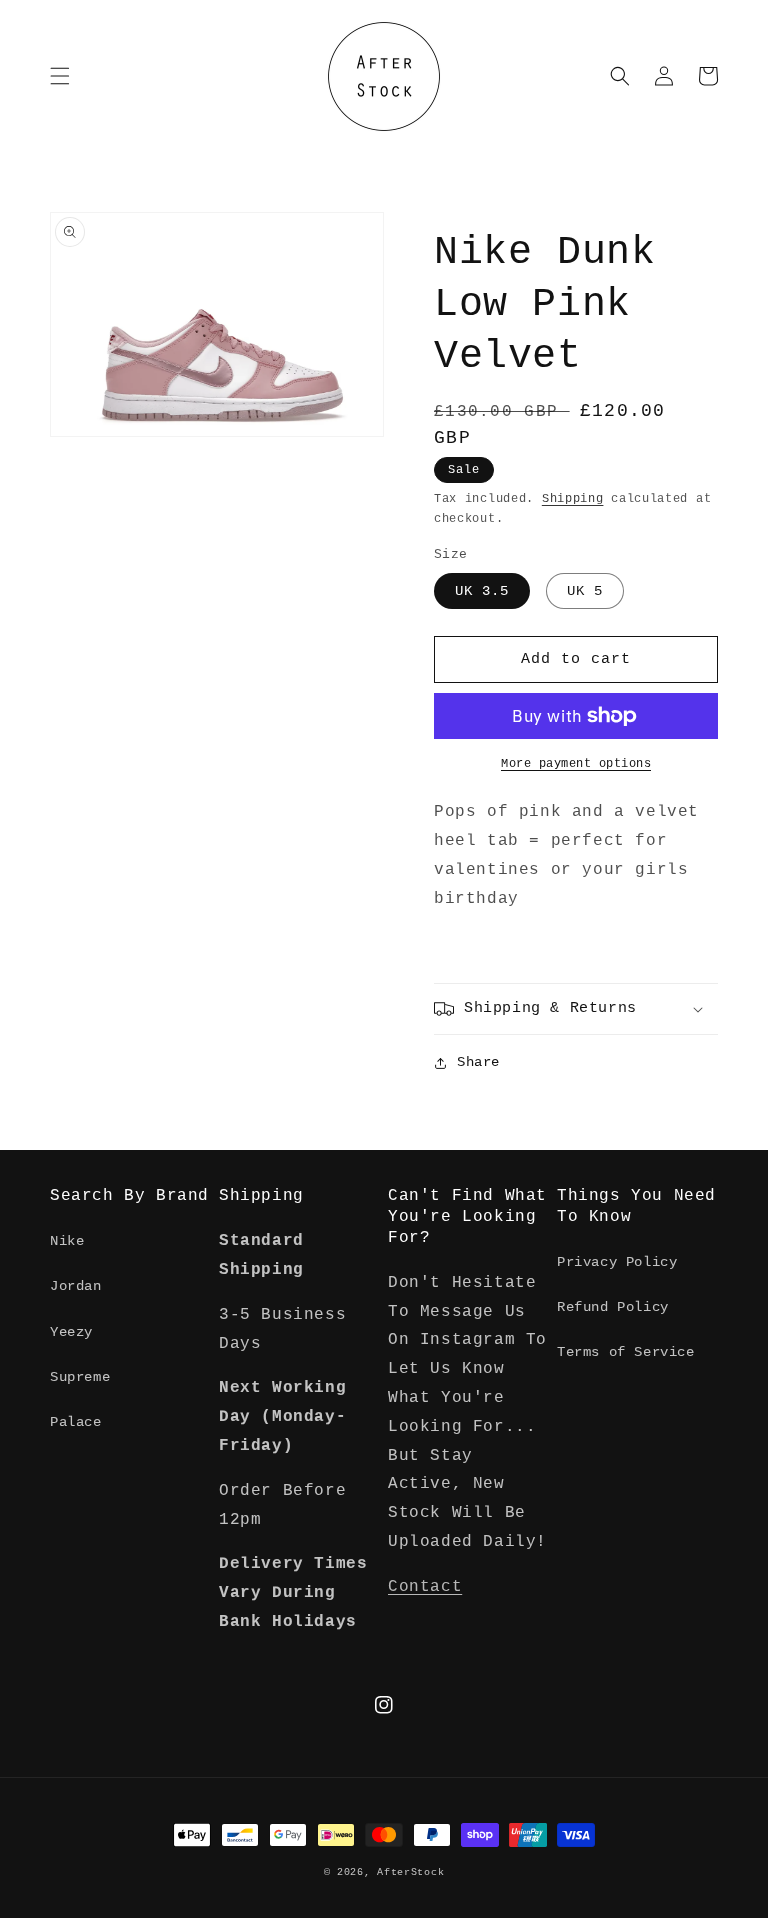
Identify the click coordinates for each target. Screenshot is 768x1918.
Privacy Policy (617, 1262)
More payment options (576, 764)
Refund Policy (613, 1307)
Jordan (76, 1286)
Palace (76, 1422)
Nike (67, 1241)
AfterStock (410, 1872)
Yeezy (71, 1332)
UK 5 (585, 591)
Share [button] (478, 1062)
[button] (60, 76)
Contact (425, 1587)
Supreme (80, 1377)
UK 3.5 (482, 591)
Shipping (573, 499)
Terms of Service (626, 1352)
